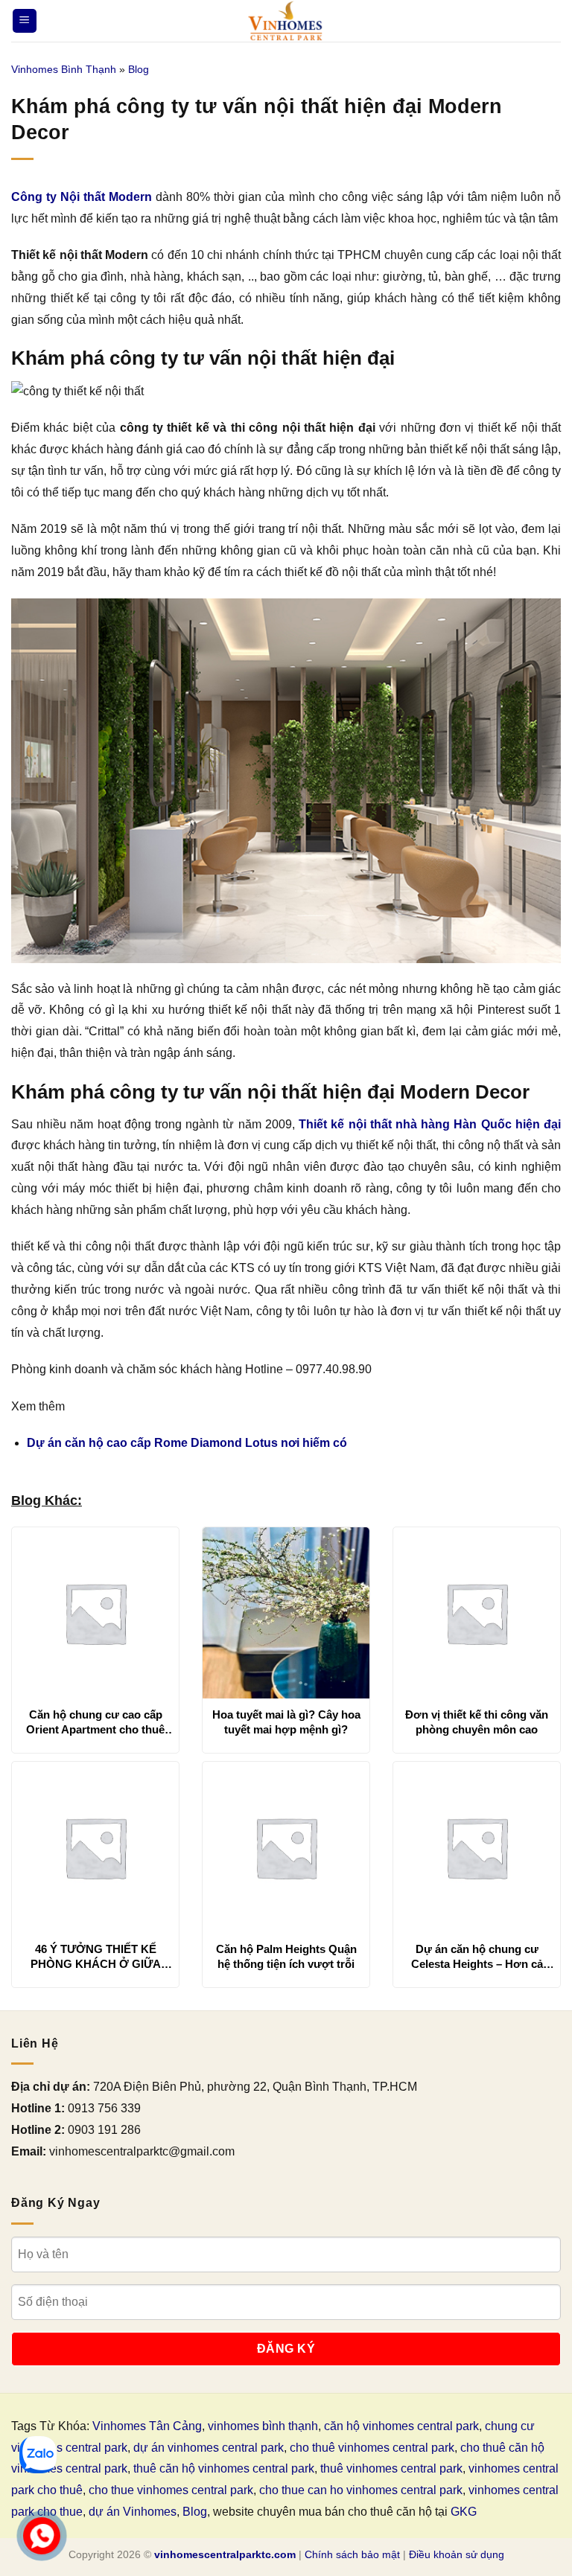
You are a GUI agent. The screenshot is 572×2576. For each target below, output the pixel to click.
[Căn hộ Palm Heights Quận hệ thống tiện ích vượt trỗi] (286, 1847)
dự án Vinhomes (133, 2512)
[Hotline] (42, 2536)
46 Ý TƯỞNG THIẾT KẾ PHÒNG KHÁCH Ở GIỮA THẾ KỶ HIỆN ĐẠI (96, 1957)
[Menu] (25, 21)
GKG (464, 2512)
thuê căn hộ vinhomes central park (224, 2468)
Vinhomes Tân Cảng (147, 2426)
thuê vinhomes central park (391, 2468)
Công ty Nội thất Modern (82, 197)
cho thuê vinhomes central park (372, 2448)
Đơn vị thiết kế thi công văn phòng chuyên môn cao (477, 1722)
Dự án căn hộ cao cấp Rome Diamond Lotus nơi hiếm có (187, 1443)
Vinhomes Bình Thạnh (64, 69)
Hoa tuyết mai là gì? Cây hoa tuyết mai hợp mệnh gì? (286, 1722)
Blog (139, 69)
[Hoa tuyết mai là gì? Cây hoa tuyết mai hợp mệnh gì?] (286, 1613)
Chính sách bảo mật (352, 2554)
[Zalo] (38, 2455)
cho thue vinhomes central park (171, 2490)
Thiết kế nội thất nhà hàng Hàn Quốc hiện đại (430, 1124)
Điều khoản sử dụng (457, 2554)
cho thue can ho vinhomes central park (361, 2490)
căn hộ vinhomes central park (401, 2426)
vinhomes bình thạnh (263, 2426)
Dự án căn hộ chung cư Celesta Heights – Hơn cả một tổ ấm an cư (477, 1957)
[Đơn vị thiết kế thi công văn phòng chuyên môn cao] (477, 1613)
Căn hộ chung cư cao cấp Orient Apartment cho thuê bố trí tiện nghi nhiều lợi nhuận (95, 1722)
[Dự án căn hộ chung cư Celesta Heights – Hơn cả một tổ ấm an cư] (477, 1847)
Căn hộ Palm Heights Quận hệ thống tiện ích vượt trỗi (286, 1956)
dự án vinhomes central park (209, 2448)
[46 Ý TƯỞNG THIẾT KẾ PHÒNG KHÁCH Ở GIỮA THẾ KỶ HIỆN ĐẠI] (95, 1847)
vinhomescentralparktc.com (225, 2554)
